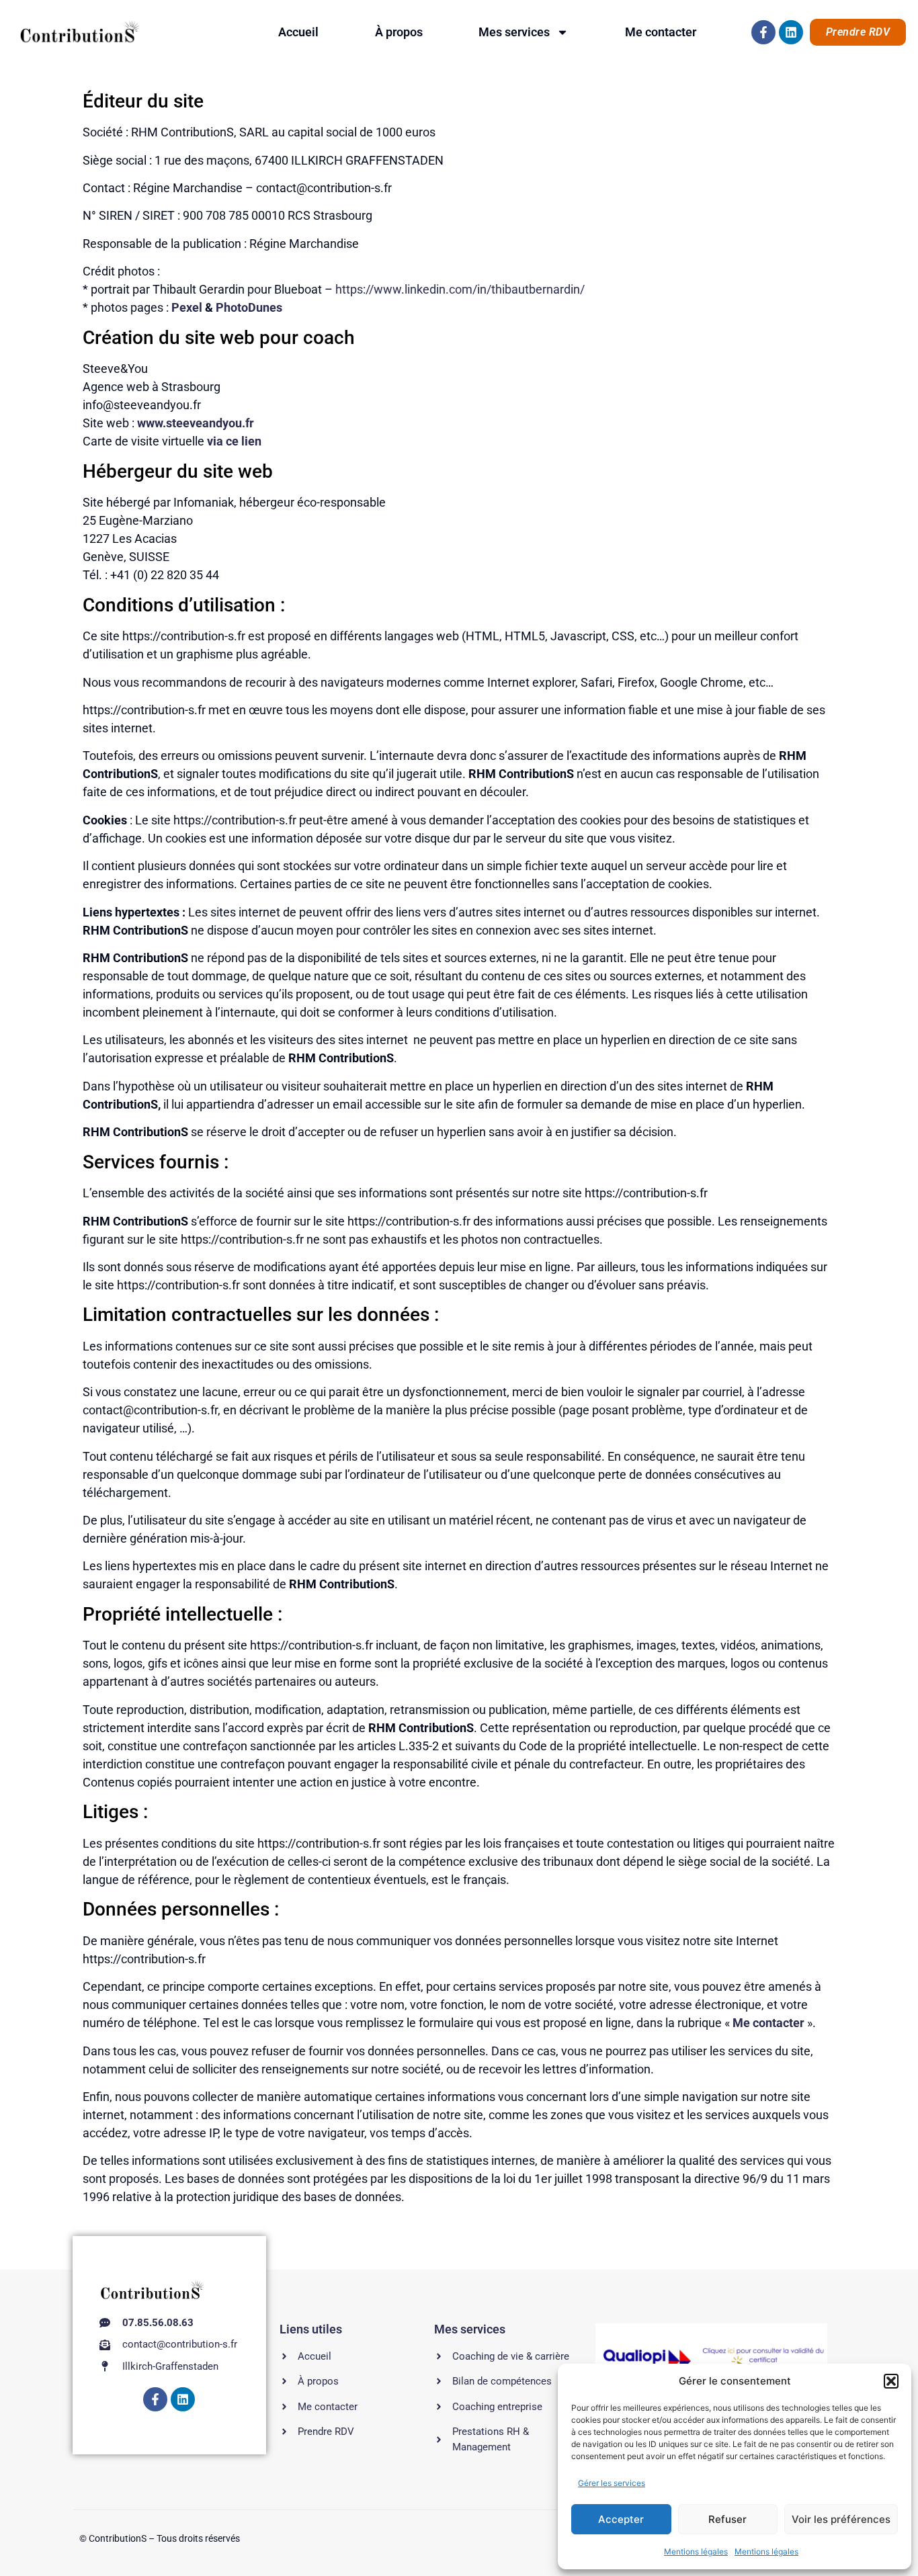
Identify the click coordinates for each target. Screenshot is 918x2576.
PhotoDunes (249, 307)
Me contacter (661, 32)
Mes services (514, 32)
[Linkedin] (791, 32)
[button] (891, 2381)
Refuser (727, 2519)
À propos (399, 32)
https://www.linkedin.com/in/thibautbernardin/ (460, 289)
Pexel (187, 307)
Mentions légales (696, 2551)
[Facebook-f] (763, 32)
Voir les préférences (841, 2519)
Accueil (298, 32)
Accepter (621, 2519)
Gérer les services (612, 2483)
